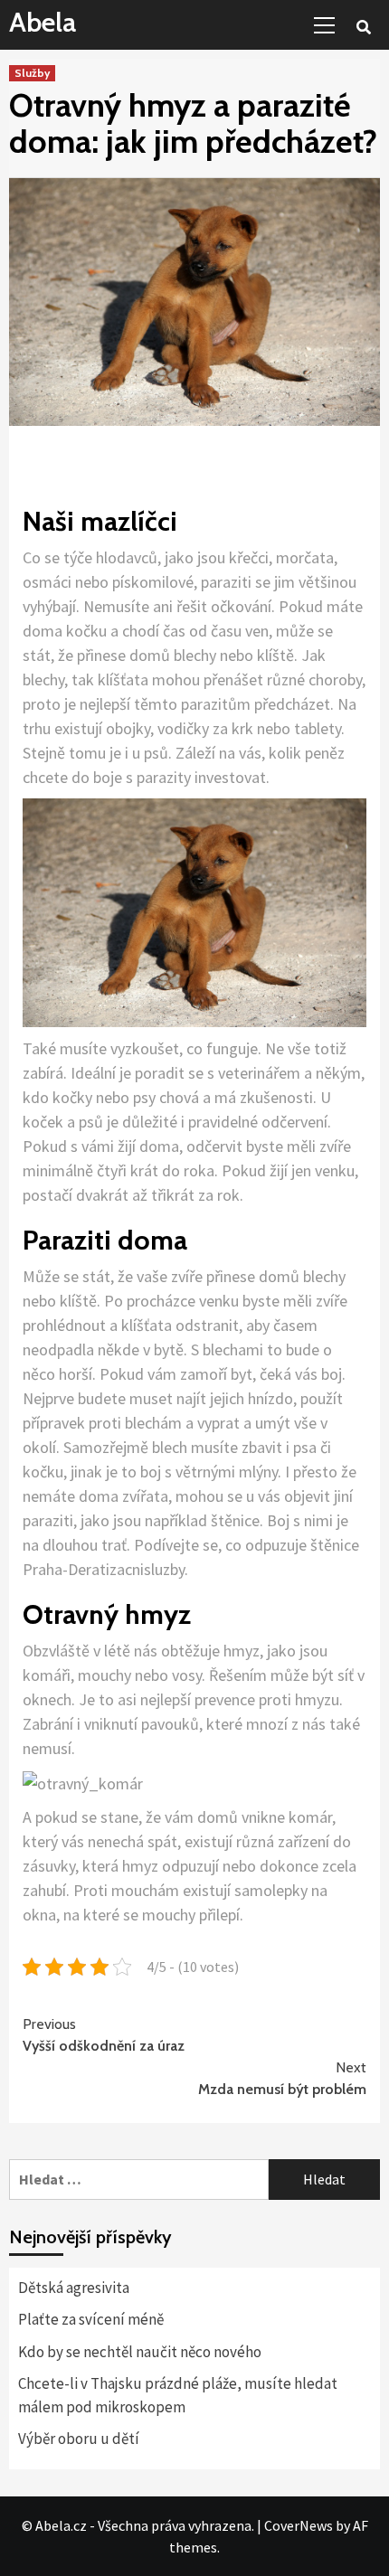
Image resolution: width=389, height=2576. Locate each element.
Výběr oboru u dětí (79, 2439)
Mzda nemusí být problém (282, 2078)
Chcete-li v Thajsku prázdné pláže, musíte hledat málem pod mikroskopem (178, 2395)
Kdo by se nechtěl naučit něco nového (140, 2352)
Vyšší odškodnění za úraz (104, 2035)
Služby (32, 73)
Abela (43, 22)
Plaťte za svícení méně (91, 2319)
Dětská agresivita (74, 2288)
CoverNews (299, 2525)
